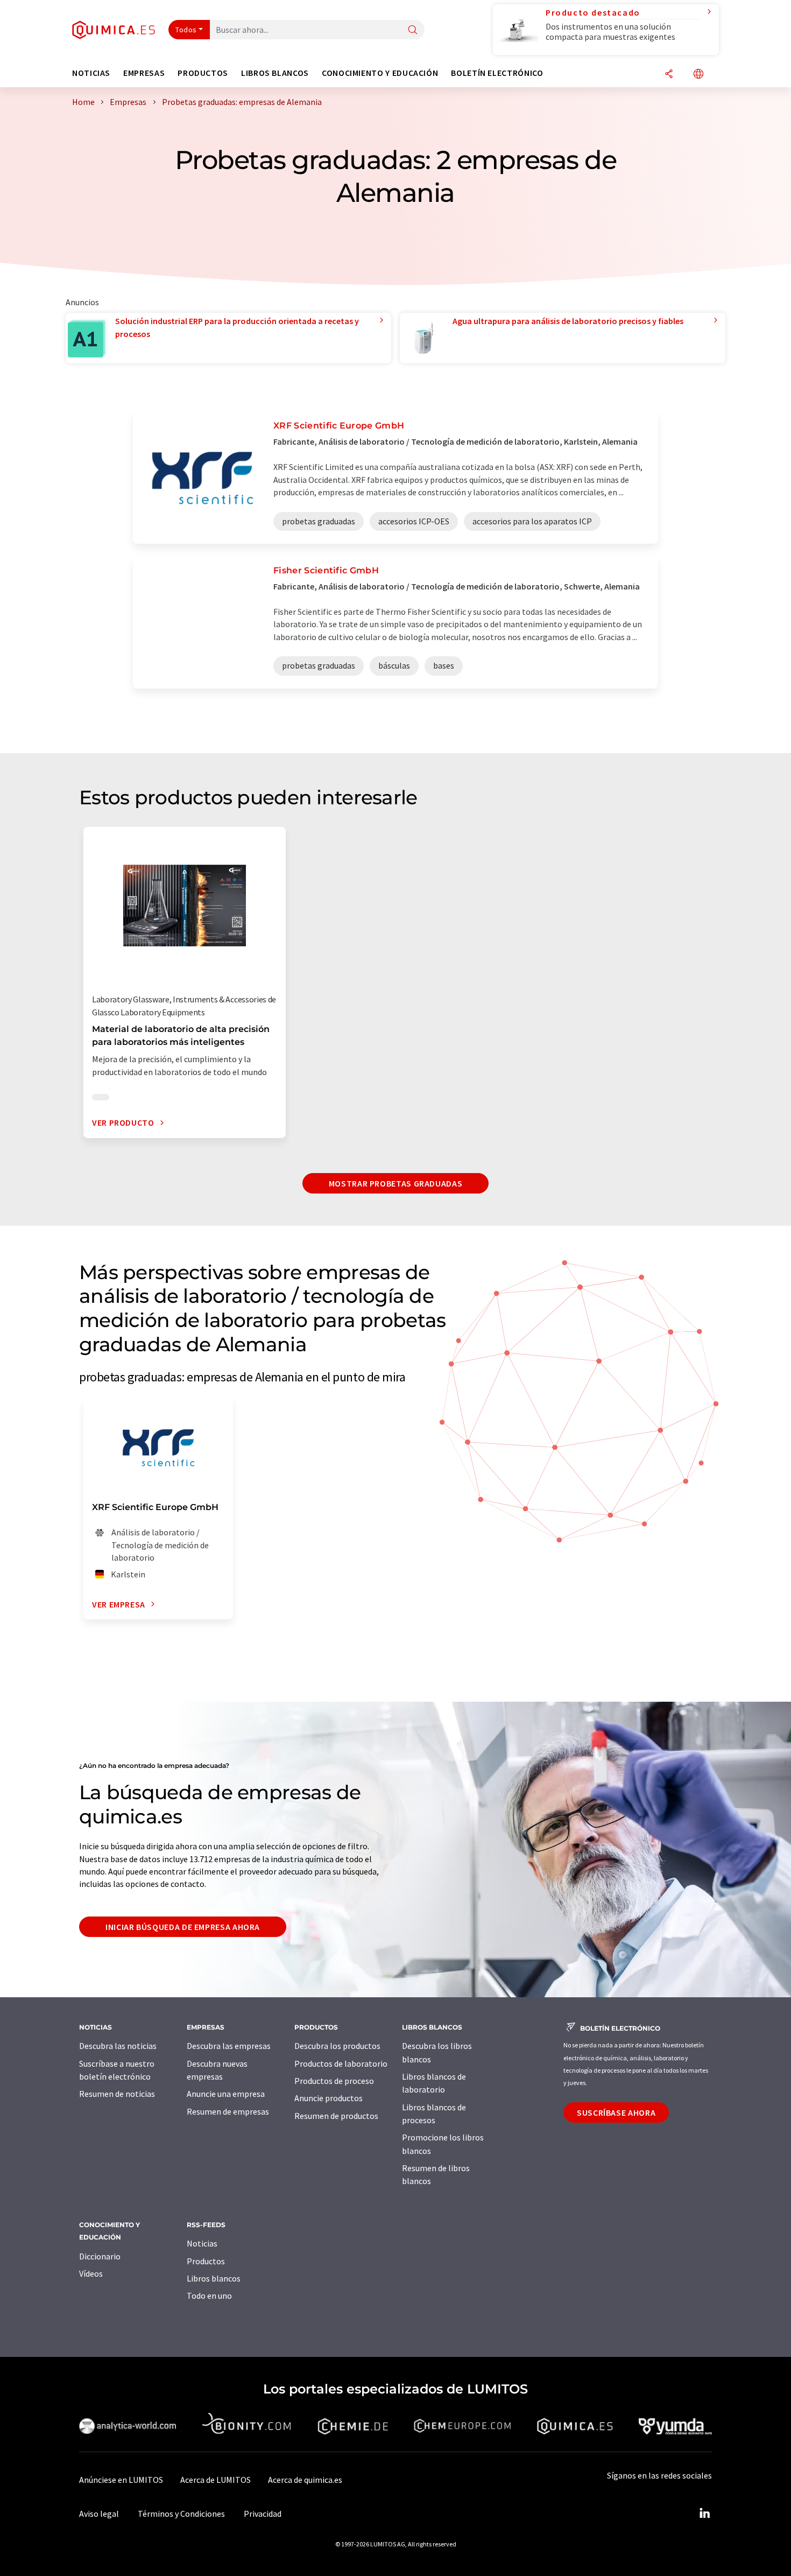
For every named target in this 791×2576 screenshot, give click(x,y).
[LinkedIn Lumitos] (704, 2514)
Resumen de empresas (228, 2111)
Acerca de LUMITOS (216, 2480)
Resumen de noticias (117, 2094)
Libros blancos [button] (275, 73)
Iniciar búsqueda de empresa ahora (183, 1927)
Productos (206, 2261)
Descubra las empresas (229, 2046)
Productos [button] (203, 73)
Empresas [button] (144, 73)
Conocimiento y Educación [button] (380, 73)
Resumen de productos (336, 2116)
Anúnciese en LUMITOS (121, 2480)
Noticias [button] (91, 73)
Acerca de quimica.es (305, 2480)
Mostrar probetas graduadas (396, 1183)
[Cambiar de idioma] (698, 75)
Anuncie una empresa (226, 2094)
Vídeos (91, 2273)
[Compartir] (669, 75)
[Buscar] (413, 30)
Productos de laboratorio (341, 2063)
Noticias (202, 2243)
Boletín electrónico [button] (497, 73)
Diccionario (100, 2256)
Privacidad (263, 2514)
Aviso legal (99, 2514)
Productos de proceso (334, 2081)
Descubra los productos (337, 2046)
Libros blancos (214, 2278)
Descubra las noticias (118, 2046)
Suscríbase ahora (616, 2112)
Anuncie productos (329, 2098)
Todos (186, 30)
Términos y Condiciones (181, 2514)
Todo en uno (209, 2296)
